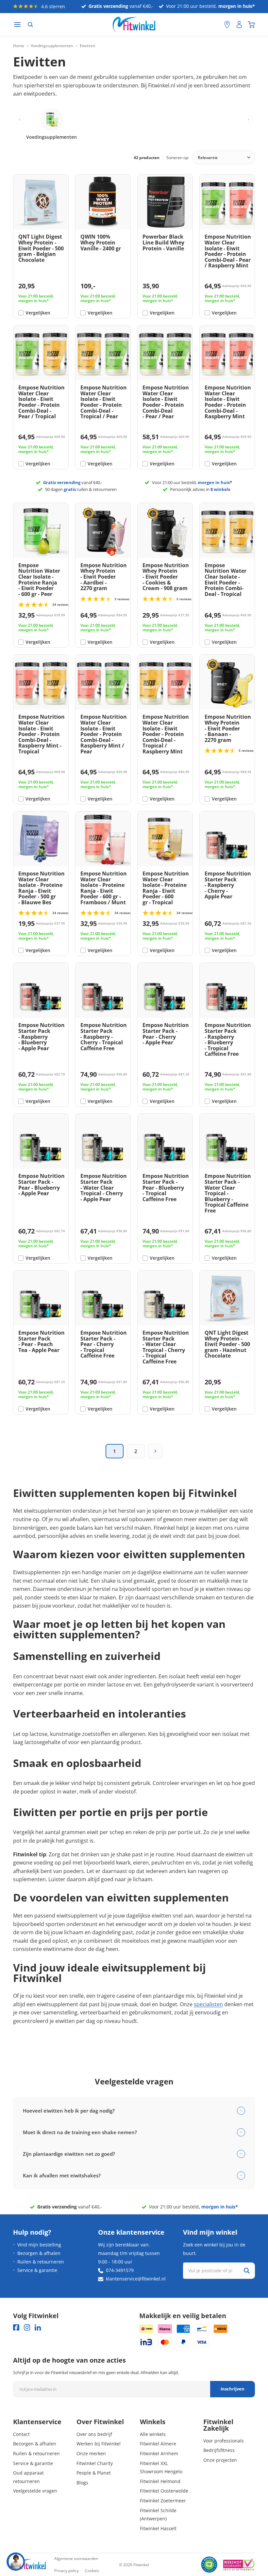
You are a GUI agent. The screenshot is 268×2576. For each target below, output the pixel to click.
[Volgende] (155, 1451)
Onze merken (91, 2453)
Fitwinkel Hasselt (158, 2528)
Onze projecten (220, 2460)
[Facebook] (16, 2327)
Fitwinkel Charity (95, 2463)
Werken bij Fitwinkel (99, 2444)
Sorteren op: (178, 158)
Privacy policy (67, 2571)
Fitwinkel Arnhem (159, 2453)
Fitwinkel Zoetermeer (163, 2501)
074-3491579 (120, 2270)
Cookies (92, 2571)
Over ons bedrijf (94, 2434)
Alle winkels (153, 2434)
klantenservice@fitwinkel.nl (136, 2279)
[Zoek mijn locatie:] (216, 25)
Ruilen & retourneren (41, 2262)
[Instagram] (27, 2327)
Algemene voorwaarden (76, 2558)
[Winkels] (227, 25)
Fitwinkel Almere (158, 2444)
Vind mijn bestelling (39, 2245)
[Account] (239, 25)
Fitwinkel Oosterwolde (164, 2491)
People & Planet (94, 2473)
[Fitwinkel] (29, 2565)
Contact (21, 2434)
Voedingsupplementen (52, 46)
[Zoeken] (30, 25)
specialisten (208, 2004)
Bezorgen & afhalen (39, 2253)
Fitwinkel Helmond (160, 2481)
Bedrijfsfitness (219, 2450)
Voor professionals (224, 2441)
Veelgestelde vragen (35, 2491)
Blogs (82, 2483)
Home (19, 46)
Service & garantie (37, 2270)
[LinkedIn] (38, 2327)
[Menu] (17, 25)
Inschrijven (233, 2389)
